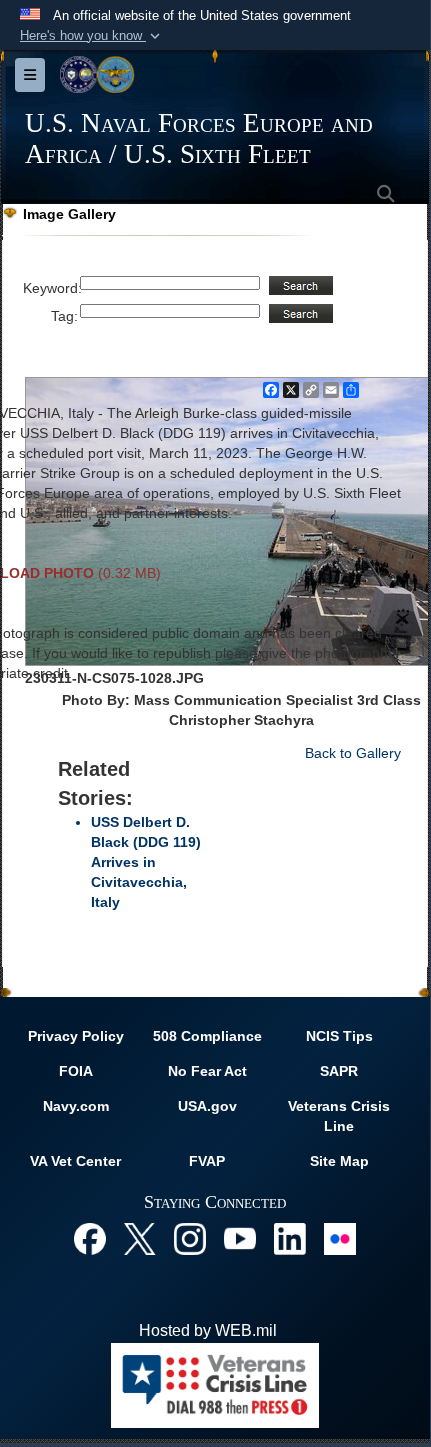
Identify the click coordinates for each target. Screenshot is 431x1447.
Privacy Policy (76, 1036)
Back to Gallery (353, 753)
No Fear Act (207, 1071)
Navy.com (76, 1106)
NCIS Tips (339, 1036)
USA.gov (207, 1106)
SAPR (339, 1071)
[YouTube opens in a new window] (240, 1237)
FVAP (207, 1161)
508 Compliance (207, 1036)
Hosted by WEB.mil (208, 1330)
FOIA (76, 1071)
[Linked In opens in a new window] (290, 1237)
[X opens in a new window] (140, 1237)
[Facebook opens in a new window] (90, 1237)
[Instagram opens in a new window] (190, 1237)
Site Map (339, 1161)
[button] (92, 36)
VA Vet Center (75, 1161)
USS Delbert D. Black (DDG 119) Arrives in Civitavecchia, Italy (146, 862)
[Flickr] (340, 1237)
